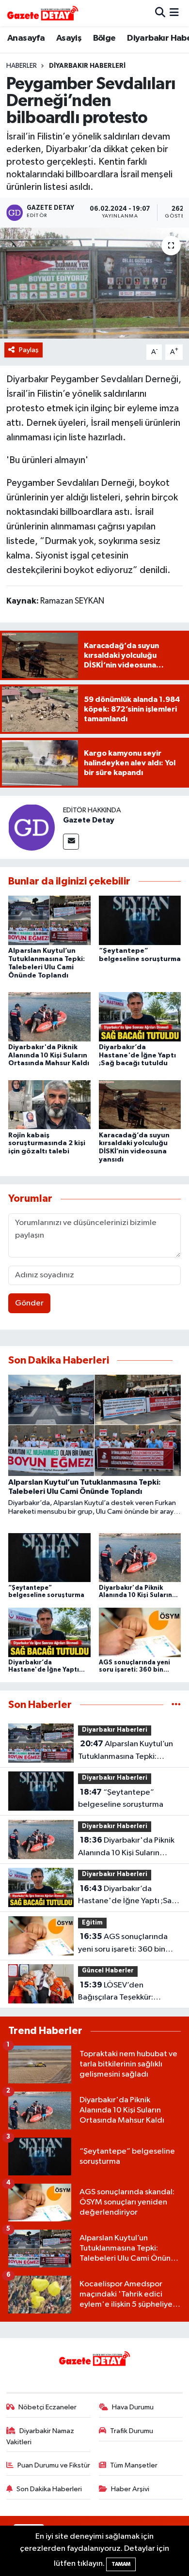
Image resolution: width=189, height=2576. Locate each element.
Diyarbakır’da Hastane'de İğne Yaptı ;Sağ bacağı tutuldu (137, 1055)
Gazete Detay (89, 820)
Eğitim (92, 1923)
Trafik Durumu (132, 2431)
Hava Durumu (133, 2407)
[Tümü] (176, 1705)
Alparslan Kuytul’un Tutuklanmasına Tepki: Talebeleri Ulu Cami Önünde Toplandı (129, 1751)
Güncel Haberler (108, 1971)
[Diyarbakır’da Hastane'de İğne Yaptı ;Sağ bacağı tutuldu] (140, 1016)
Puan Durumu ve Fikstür (54, 2465)
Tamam (121, 2564)
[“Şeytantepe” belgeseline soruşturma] (140, 920)
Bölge (104, 38)
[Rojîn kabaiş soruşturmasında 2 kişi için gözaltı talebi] (49, 1105)
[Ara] (160, 13)
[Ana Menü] (174, 13)
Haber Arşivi (130, 2489)
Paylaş (29, 350)
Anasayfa (26, 38)
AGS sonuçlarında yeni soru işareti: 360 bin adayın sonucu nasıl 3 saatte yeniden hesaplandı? (128, 1944)
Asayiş (69, 38)
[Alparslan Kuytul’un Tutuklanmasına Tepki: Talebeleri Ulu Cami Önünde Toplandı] (49, 920)
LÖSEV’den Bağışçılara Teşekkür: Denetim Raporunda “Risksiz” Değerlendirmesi (125, 1992)
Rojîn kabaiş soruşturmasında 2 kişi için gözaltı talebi (47, 1144)
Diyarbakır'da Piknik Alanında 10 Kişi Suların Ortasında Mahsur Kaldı (49, 1055)
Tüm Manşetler (134, 2465)
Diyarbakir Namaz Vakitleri (40, 2436)
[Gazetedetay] (43, 13)
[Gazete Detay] (31, 827)
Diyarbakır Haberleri (87, 66)
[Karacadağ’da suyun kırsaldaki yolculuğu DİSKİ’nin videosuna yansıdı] (140, 1105)
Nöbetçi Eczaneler (47, 2407)
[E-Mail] (71, 842)
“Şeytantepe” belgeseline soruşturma (121, 1799)
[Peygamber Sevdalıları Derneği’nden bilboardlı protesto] (94, 283)
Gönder (29, 1303)
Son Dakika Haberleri (49, 2489)
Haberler (22, 66)
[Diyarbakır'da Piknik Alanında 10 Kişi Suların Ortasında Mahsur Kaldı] (49, 1016)
